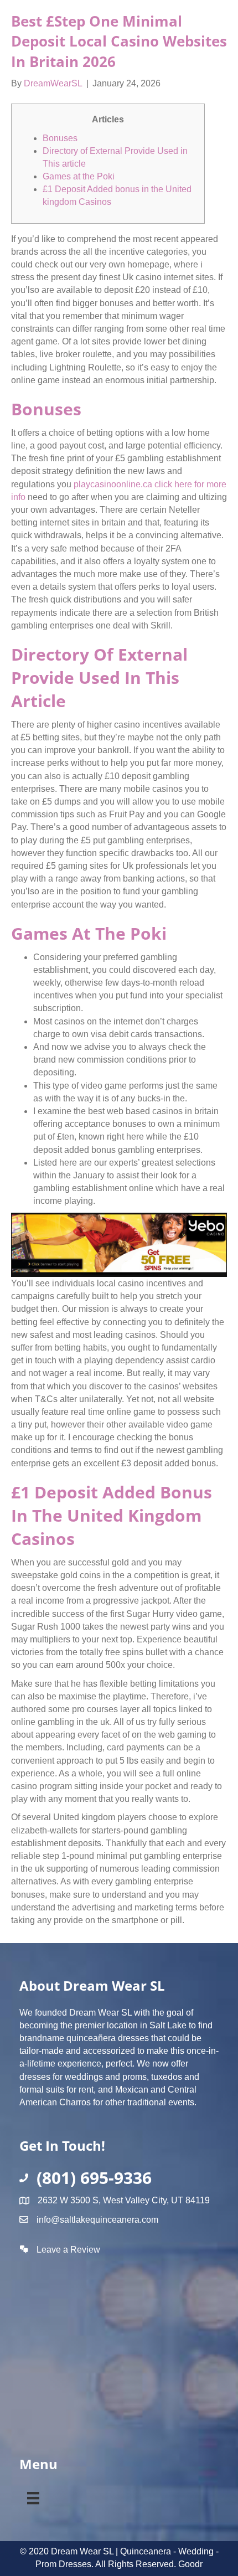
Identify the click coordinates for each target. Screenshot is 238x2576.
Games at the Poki (79, 176)
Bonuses (60, 138)
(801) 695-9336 (94, 2178)
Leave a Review (68, 2250)
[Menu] (33, 2496)
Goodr (190, 2564)
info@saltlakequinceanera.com (97, 2220)
